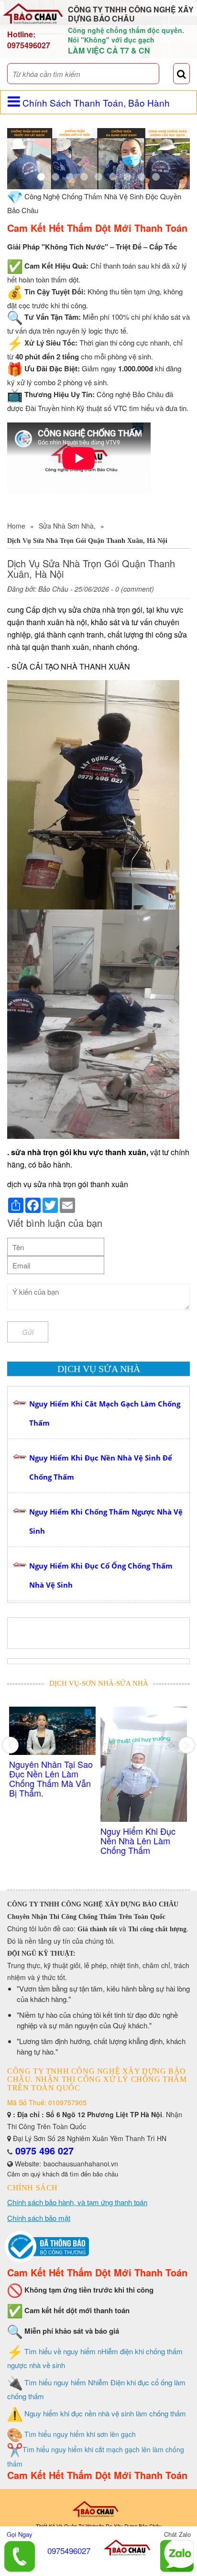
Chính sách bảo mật (39, 2218)
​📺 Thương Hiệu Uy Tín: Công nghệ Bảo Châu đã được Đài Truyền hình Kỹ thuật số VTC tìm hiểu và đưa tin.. (146, 1788)
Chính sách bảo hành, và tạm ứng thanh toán (77, 2202)
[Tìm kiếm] (181, 74)
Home (16, 526)
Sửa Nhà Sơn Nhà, (67, 526)
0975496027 (29, 45)
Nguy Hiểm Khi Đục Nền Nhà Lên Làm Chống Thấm (53, 1840)
